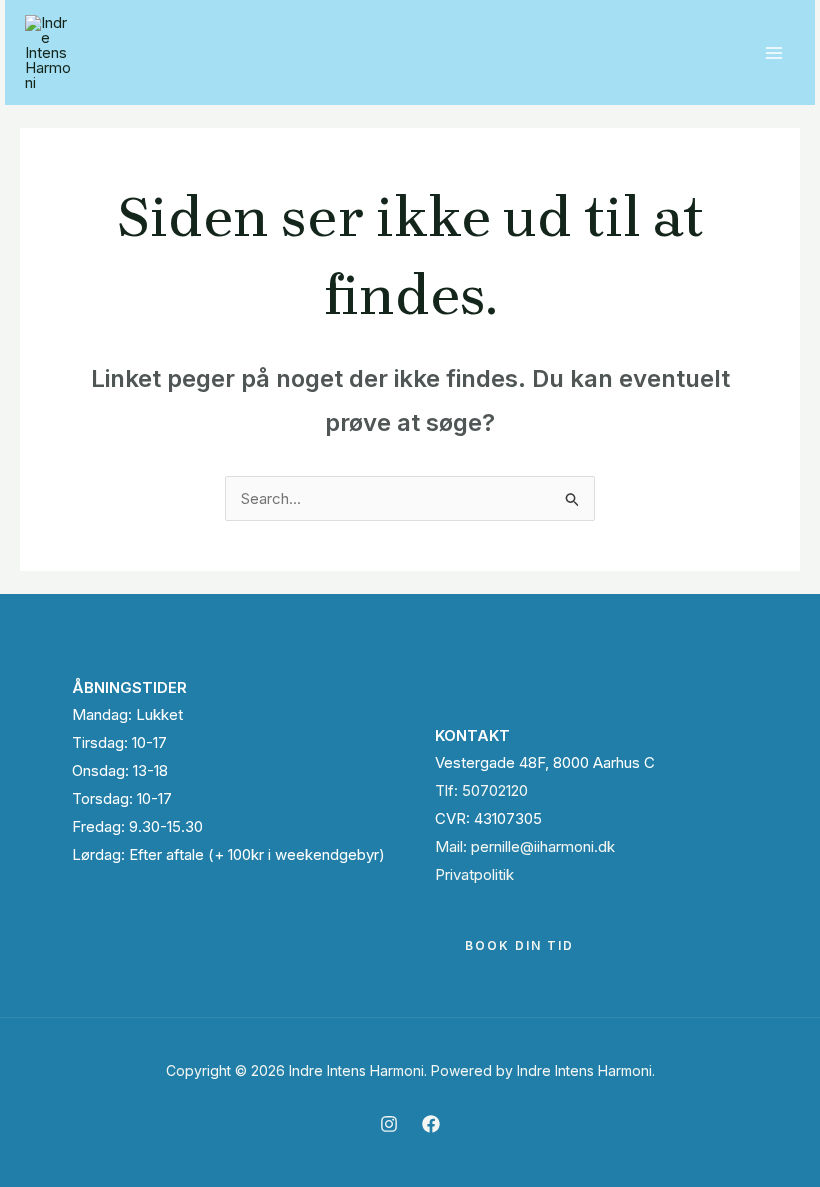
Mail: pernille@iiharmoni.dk (525, 846)
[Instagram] (389, 1124)
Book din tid (519, 945)
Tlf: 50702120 (481, 790)
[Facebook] (431, 1124)
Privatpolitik (474, 874)
